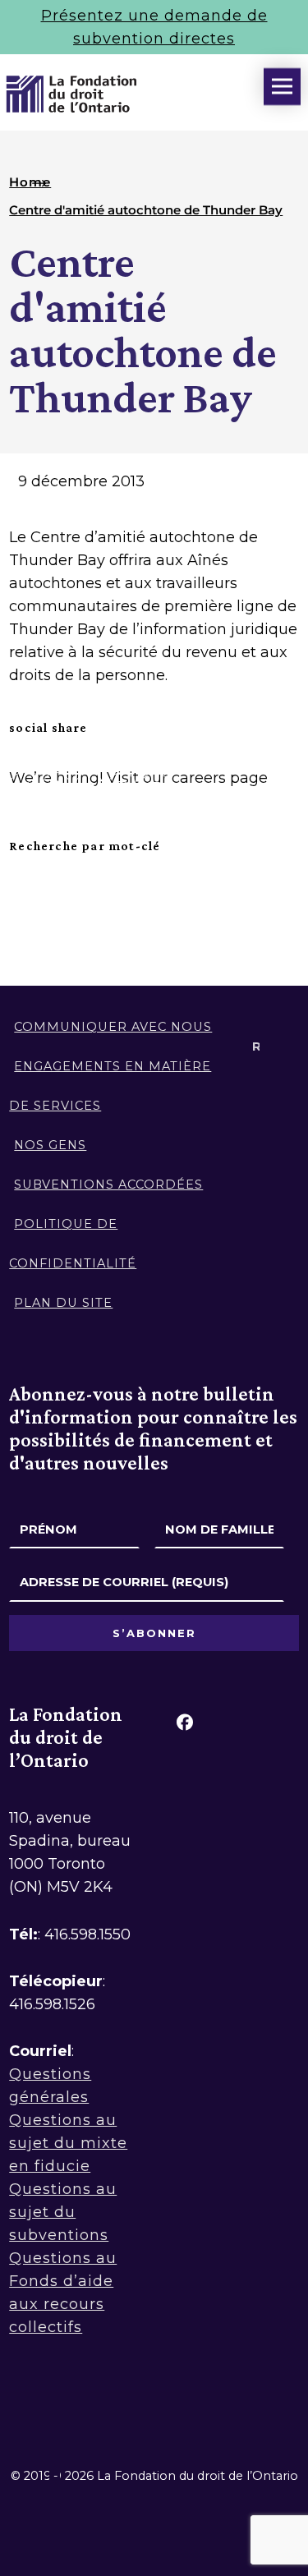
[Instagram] (277, 1722)
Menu (282, 87)
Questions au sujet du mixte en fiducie (68, 2143)
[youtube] (185, 1773)
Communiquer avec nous (113, 1027)
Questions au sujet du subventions (63, 2212)
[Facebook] (185, 1722)
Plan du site (63, 1303)
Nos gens (50, 1145)
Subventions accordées (108, 1184)
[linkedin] (231, 1722)
